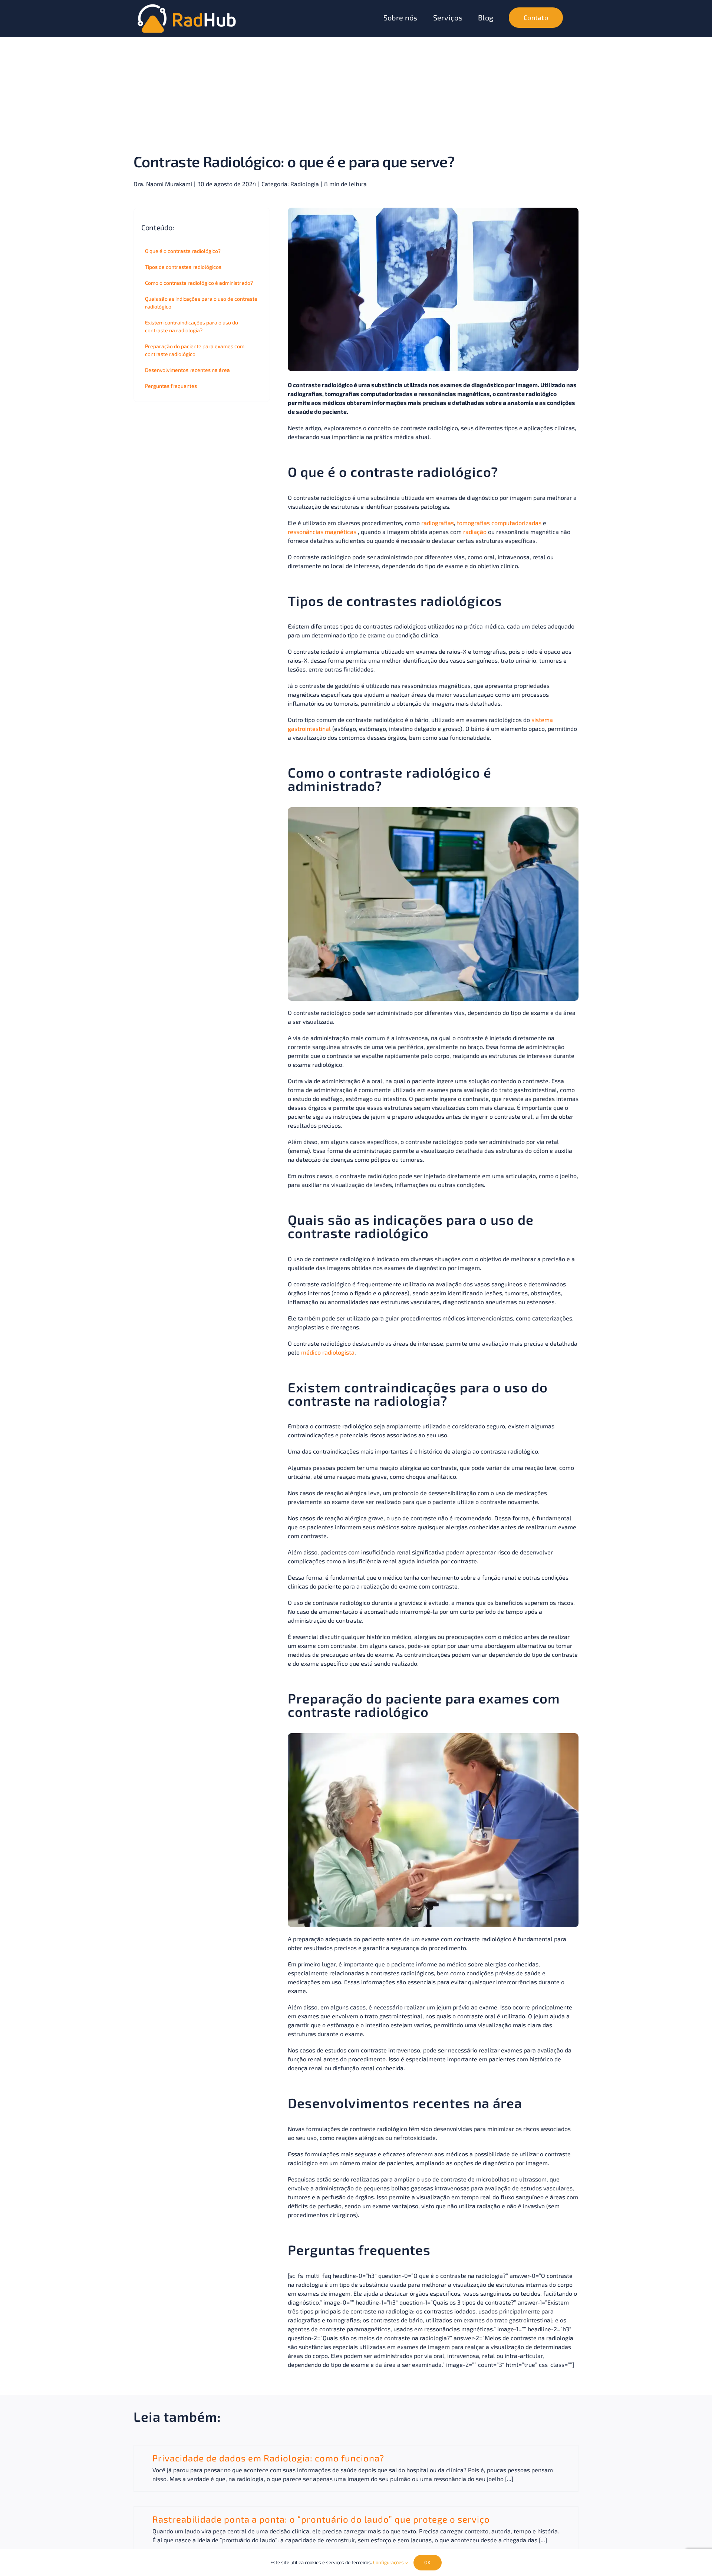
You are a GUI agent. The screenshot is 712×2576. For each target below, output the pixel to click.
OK (427, 2562)
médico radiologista (328, 1352)
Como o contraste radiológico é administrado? (199, 283)
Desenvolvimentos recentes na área (187, 370)
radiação (475, 532)
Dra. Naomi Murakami (163, 184)
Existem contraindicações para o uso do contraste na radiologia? (192, 326)
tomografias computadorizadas (499, 523)
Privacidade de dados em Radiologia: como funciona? (268, 2458)
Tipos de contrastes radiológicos (183, 267)
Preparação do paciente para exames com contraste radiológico (195, 350)
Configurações (389, 2562)
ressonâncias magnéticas (322, 532)
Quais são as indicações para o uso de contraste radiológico (201, 303)
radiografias (438, 523)
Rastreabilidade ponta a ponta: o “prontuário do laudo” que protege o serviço (321, 2519)
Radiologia (305, 184)
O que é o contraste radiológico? (183, 251)
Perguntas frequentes (171, 386)
